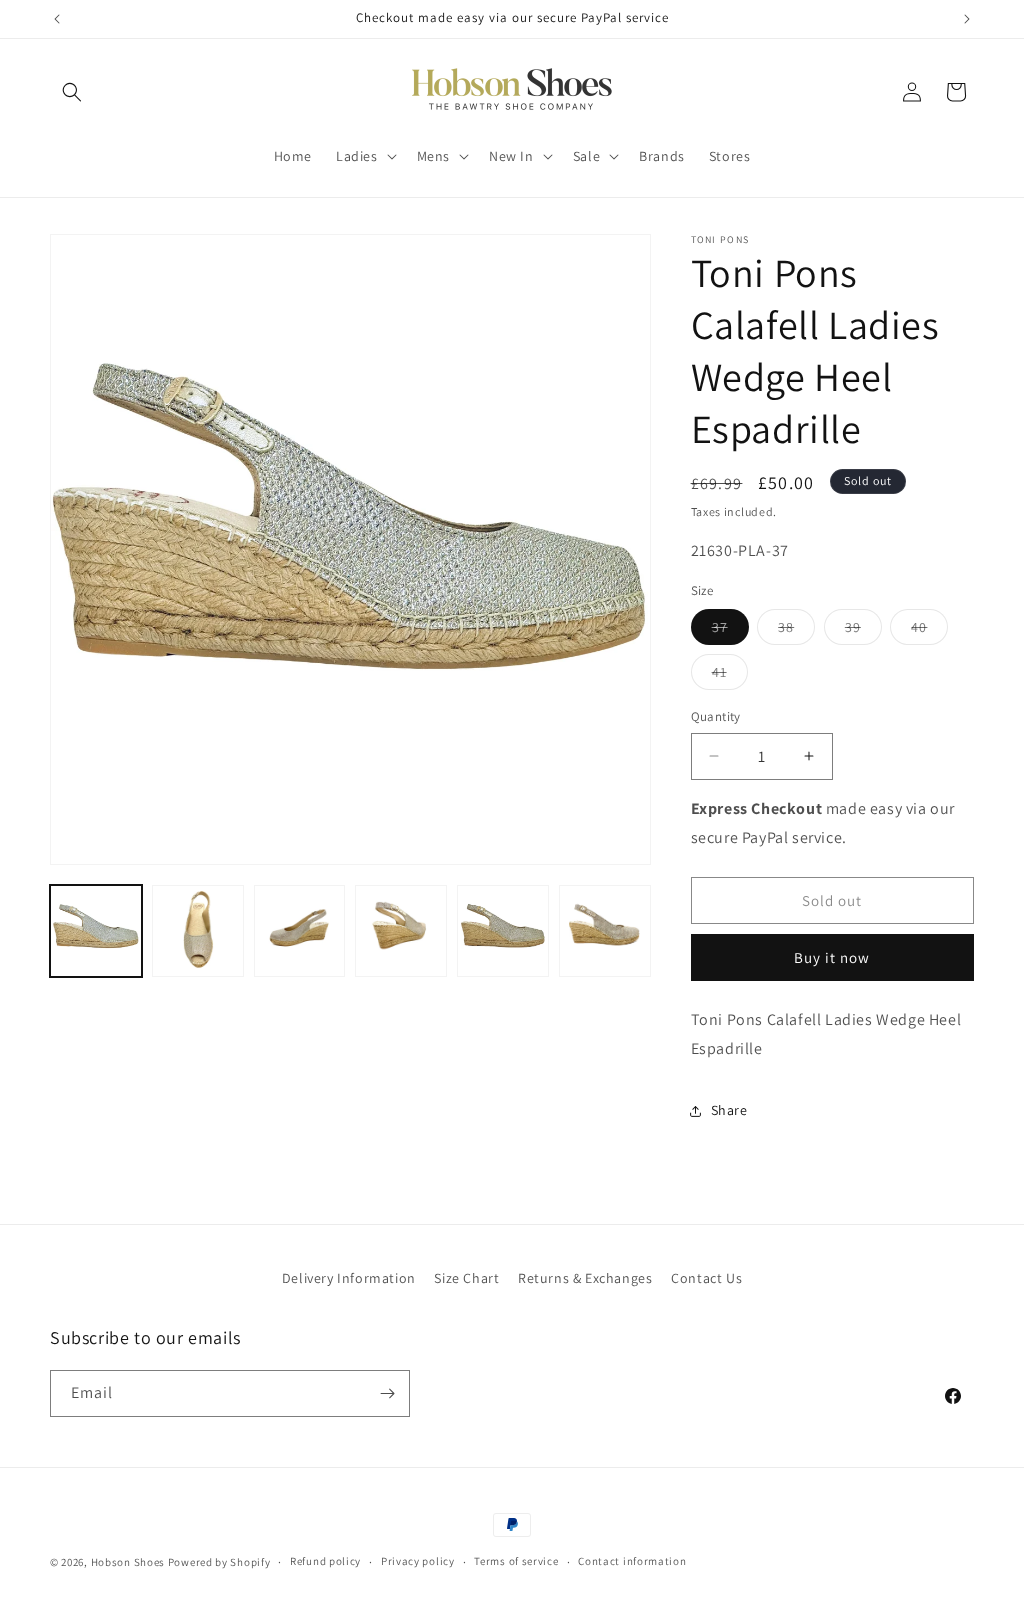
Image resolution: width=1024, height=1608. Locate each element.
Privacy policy (418, 1561)
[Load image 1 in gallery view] (96, 931)
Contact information (632, 1561)
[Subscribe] (387, 1393)
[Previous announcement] (57, 19)
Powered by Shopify (219, 1562)
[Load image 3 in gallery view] (300, 931)
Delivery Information (349, 1278)
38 (796, 631)
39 (863, 631)
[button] (72, 92)
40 (929, 631)
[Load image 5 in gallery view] (503, 931)
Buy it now (832, 957)
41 (730, 676)
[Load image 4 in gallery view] (401, 931)
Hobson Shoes (128, 1562)
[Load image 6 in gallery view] (605, 931)
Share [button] (729, 1110)
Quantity (716, 716)
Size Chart (466, 1278)
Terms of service (516, 1561)
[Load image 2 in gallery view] (198, 931)
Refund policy (325, 1561)
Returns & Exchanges (585, 1278)
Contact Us (706, 1278)
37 (730, 631)
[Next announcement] (967, 19)
